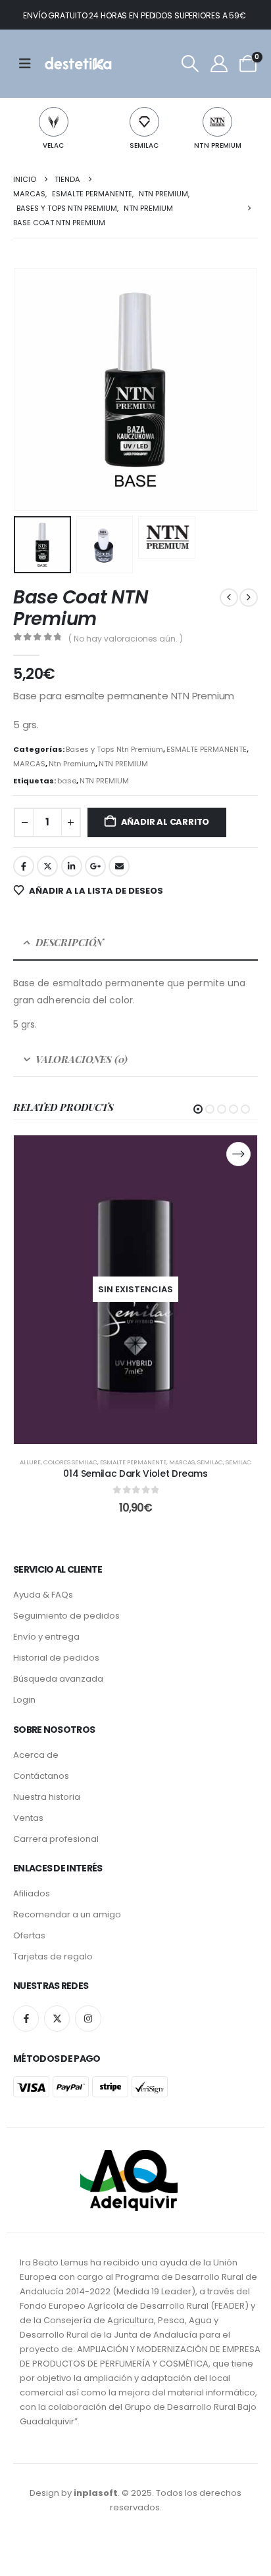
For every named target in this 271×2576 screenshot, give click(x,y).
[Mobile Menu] (29, 64)
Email (119, 866)
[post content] (135, 1290)
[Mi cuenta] (219, 64)
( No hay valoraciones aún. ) (126, 639)
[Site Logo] (77, 64)
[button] (190, 64)
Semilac (210, 1462)
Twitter (47, 866)
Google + (95, 866)
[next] (249, 598)
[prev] (229, 598)
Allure (30, 1462)
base (67, 781)
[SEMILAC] (144, 122)
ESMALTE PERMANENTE (207, 749)
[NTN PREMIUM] (217, 122)
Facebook (24, 866)
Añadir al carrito (165, 822)
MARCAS (29, 764)
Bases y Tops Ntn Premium (114, 749)
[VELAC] (54, 122)
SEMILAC (144, 145)
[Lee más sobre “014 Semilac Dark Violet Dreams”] (238, 1154)
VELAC (53, 145)
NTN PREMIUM (218, 145)
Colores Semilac (70, 1462)
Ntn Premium (72, 764)
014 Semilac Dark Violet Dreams (135, 1474)
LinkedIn (72, 866)
